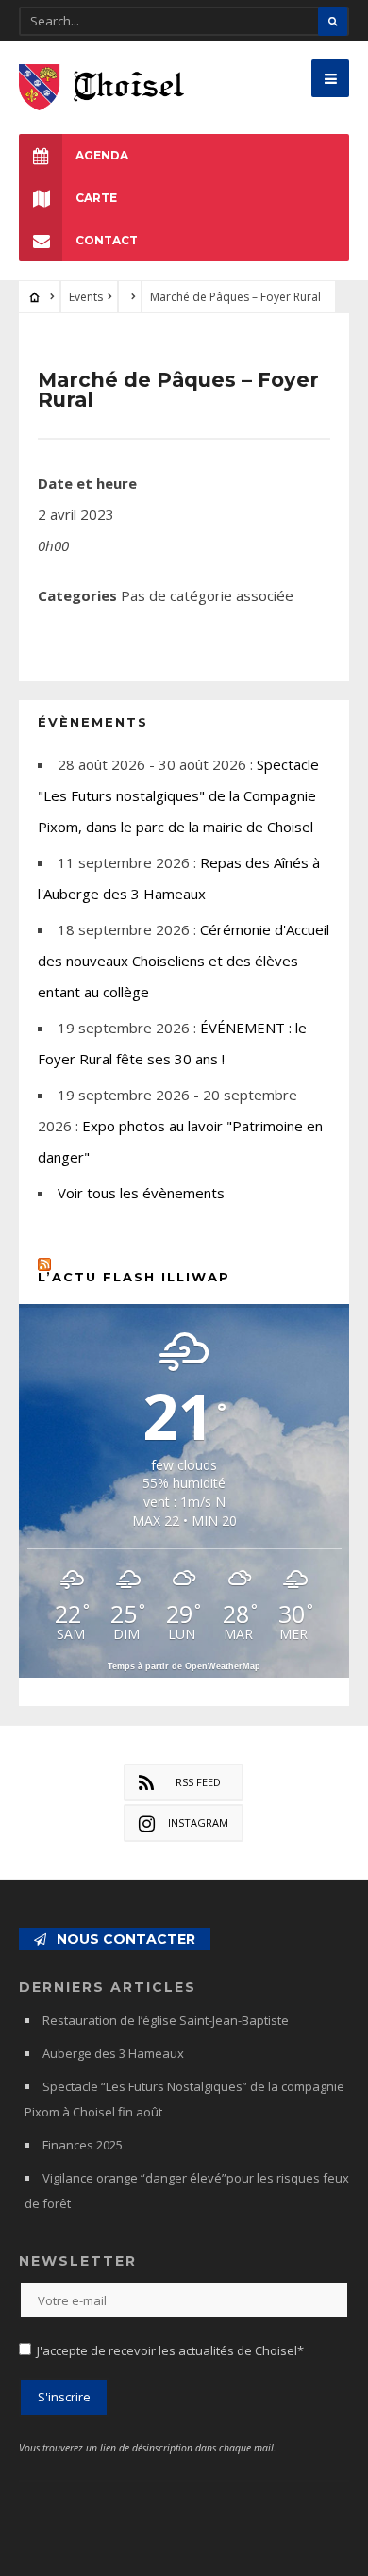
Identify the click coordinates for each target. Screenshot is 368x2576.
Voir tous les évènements (141, 1193)
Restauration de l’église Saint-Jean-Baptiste (166, 2020)
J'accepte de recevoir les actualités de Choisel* (170, 2350)
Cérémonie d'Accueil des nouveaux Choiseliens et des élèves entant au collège (184, 961)
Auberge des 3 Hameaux (113, 2053)
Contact (107, 240)
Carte (96, 198)
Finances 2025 (83, 2145)
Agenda (102, 155)
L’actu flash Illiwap (134, 1277)
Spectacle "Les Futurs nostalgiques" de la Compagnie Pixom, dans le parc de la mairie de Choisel (178, 795)
